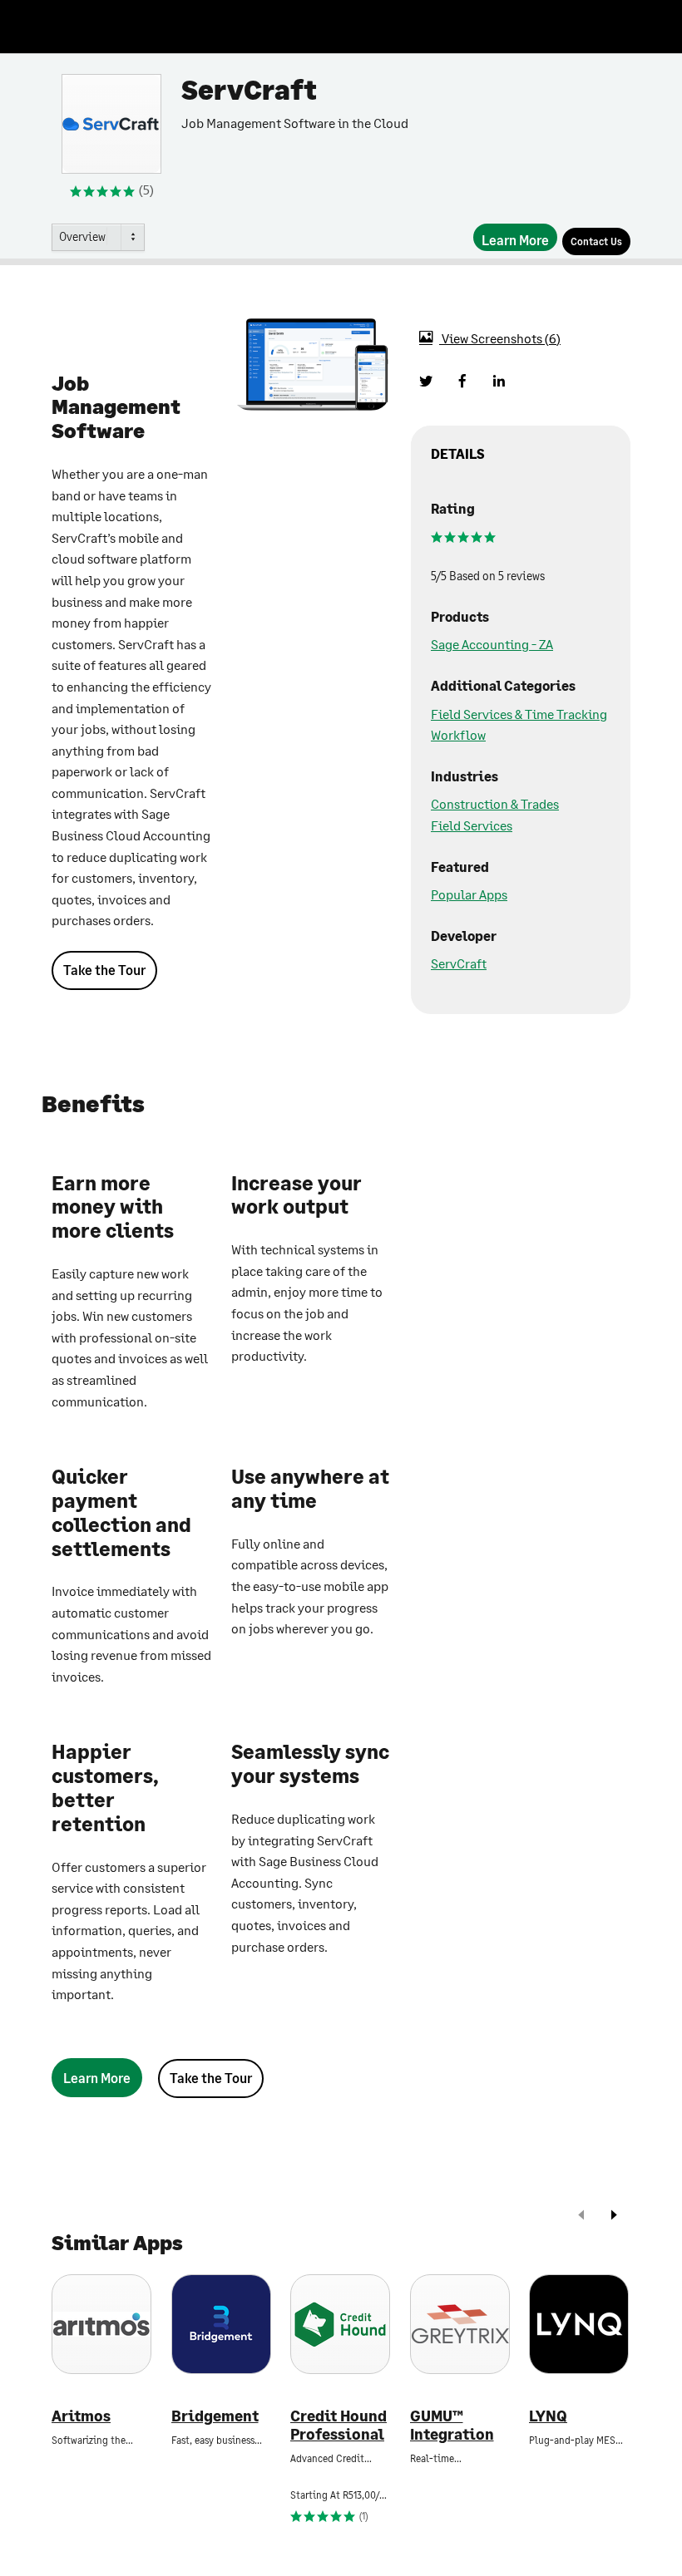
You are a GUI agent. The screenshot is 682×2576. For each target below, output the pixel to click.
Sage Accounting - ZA (492, 644)
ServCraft (459, 963)
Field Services (472, 825)
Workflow (458, 734)
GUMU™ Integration (452, 2425)
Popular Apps (469, 894)
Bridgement (215, 2416)
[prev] (581, 2216)
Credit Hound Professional (339, 2425)
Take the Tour (104, 970)
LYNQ (548, 2416)
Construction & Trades (495, 803)
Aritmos (81, 2416)
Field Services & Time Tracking (519, 714)
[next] (614, 2216)
